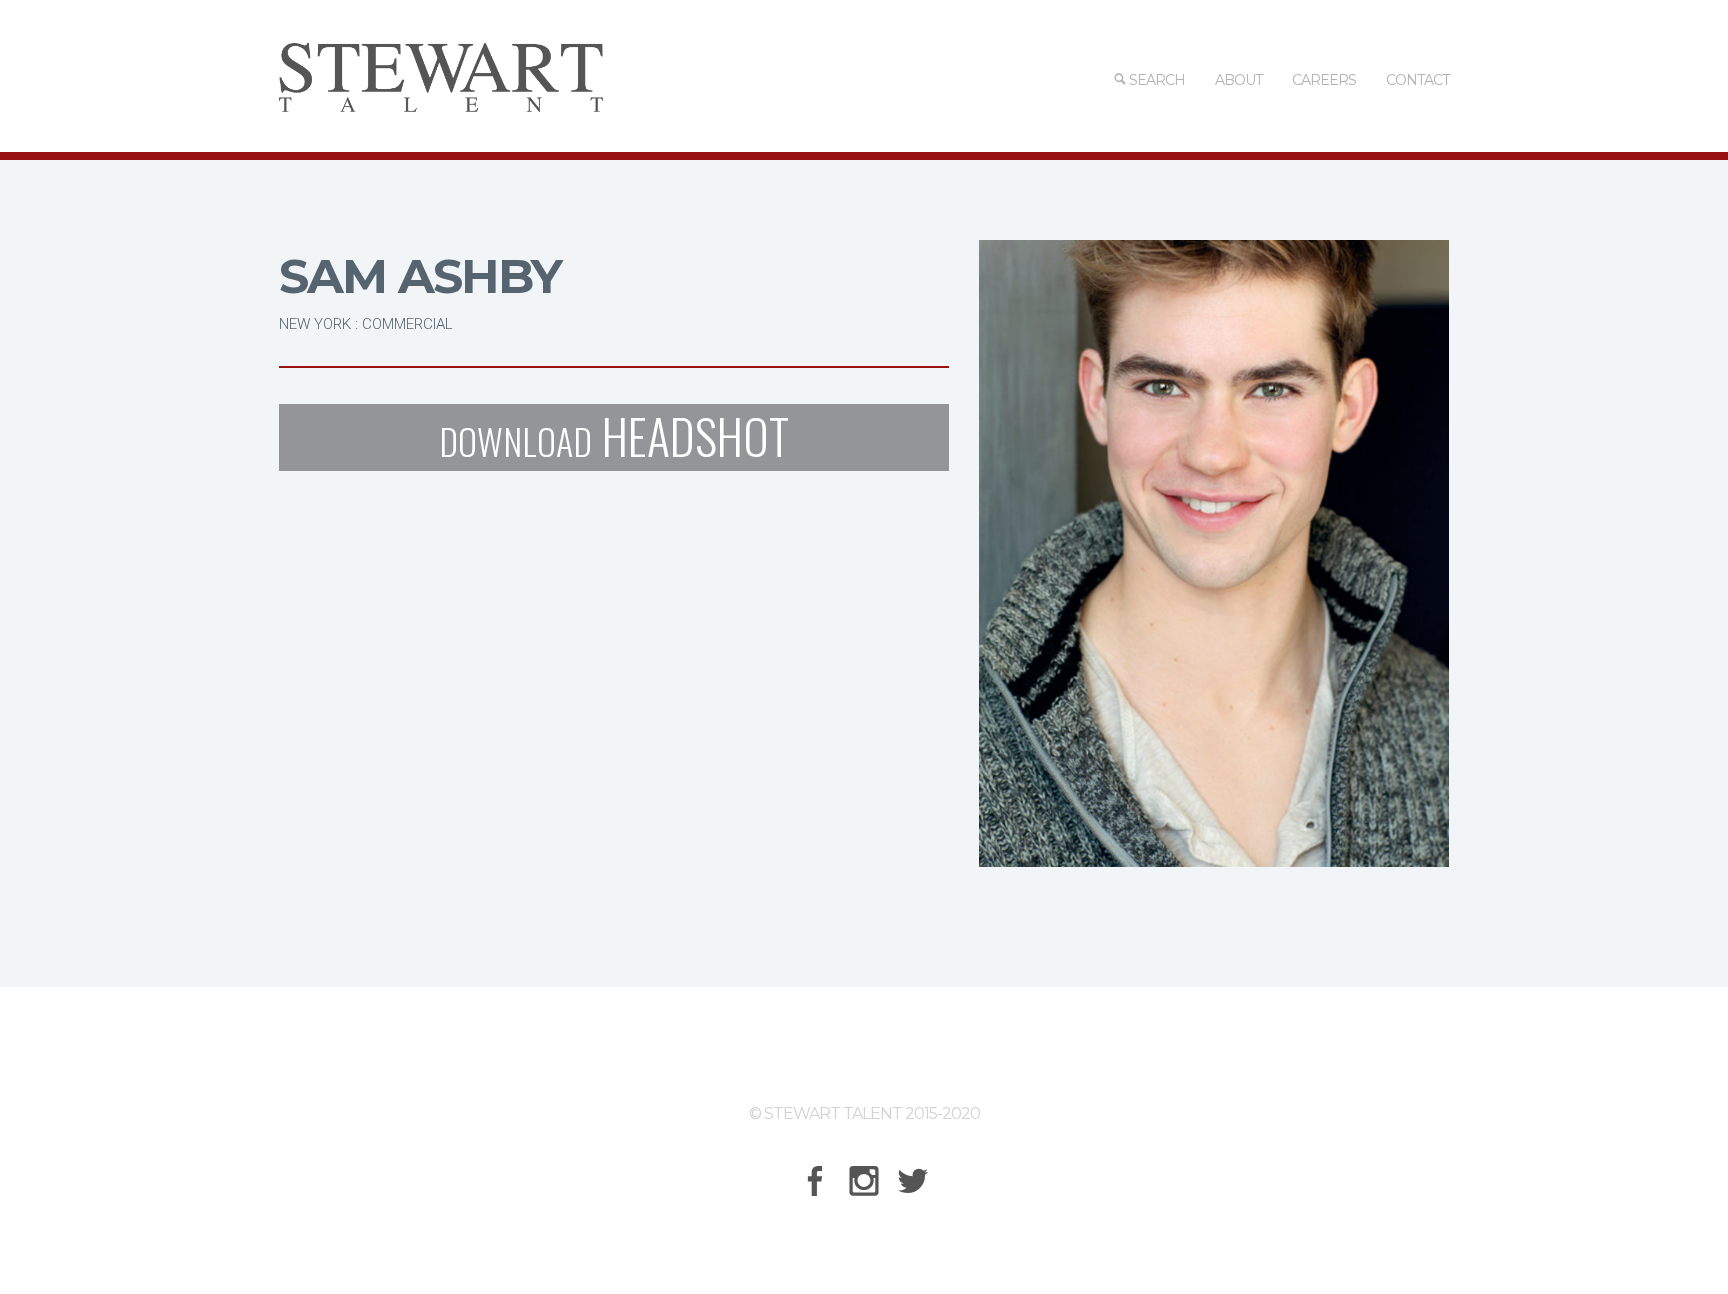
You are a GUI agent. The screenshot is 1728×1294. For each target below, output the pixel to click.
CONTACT (1417, 80)
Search (1155, 80)
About (1238, 80)
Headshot (614, 437)
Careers (1324, 80)
